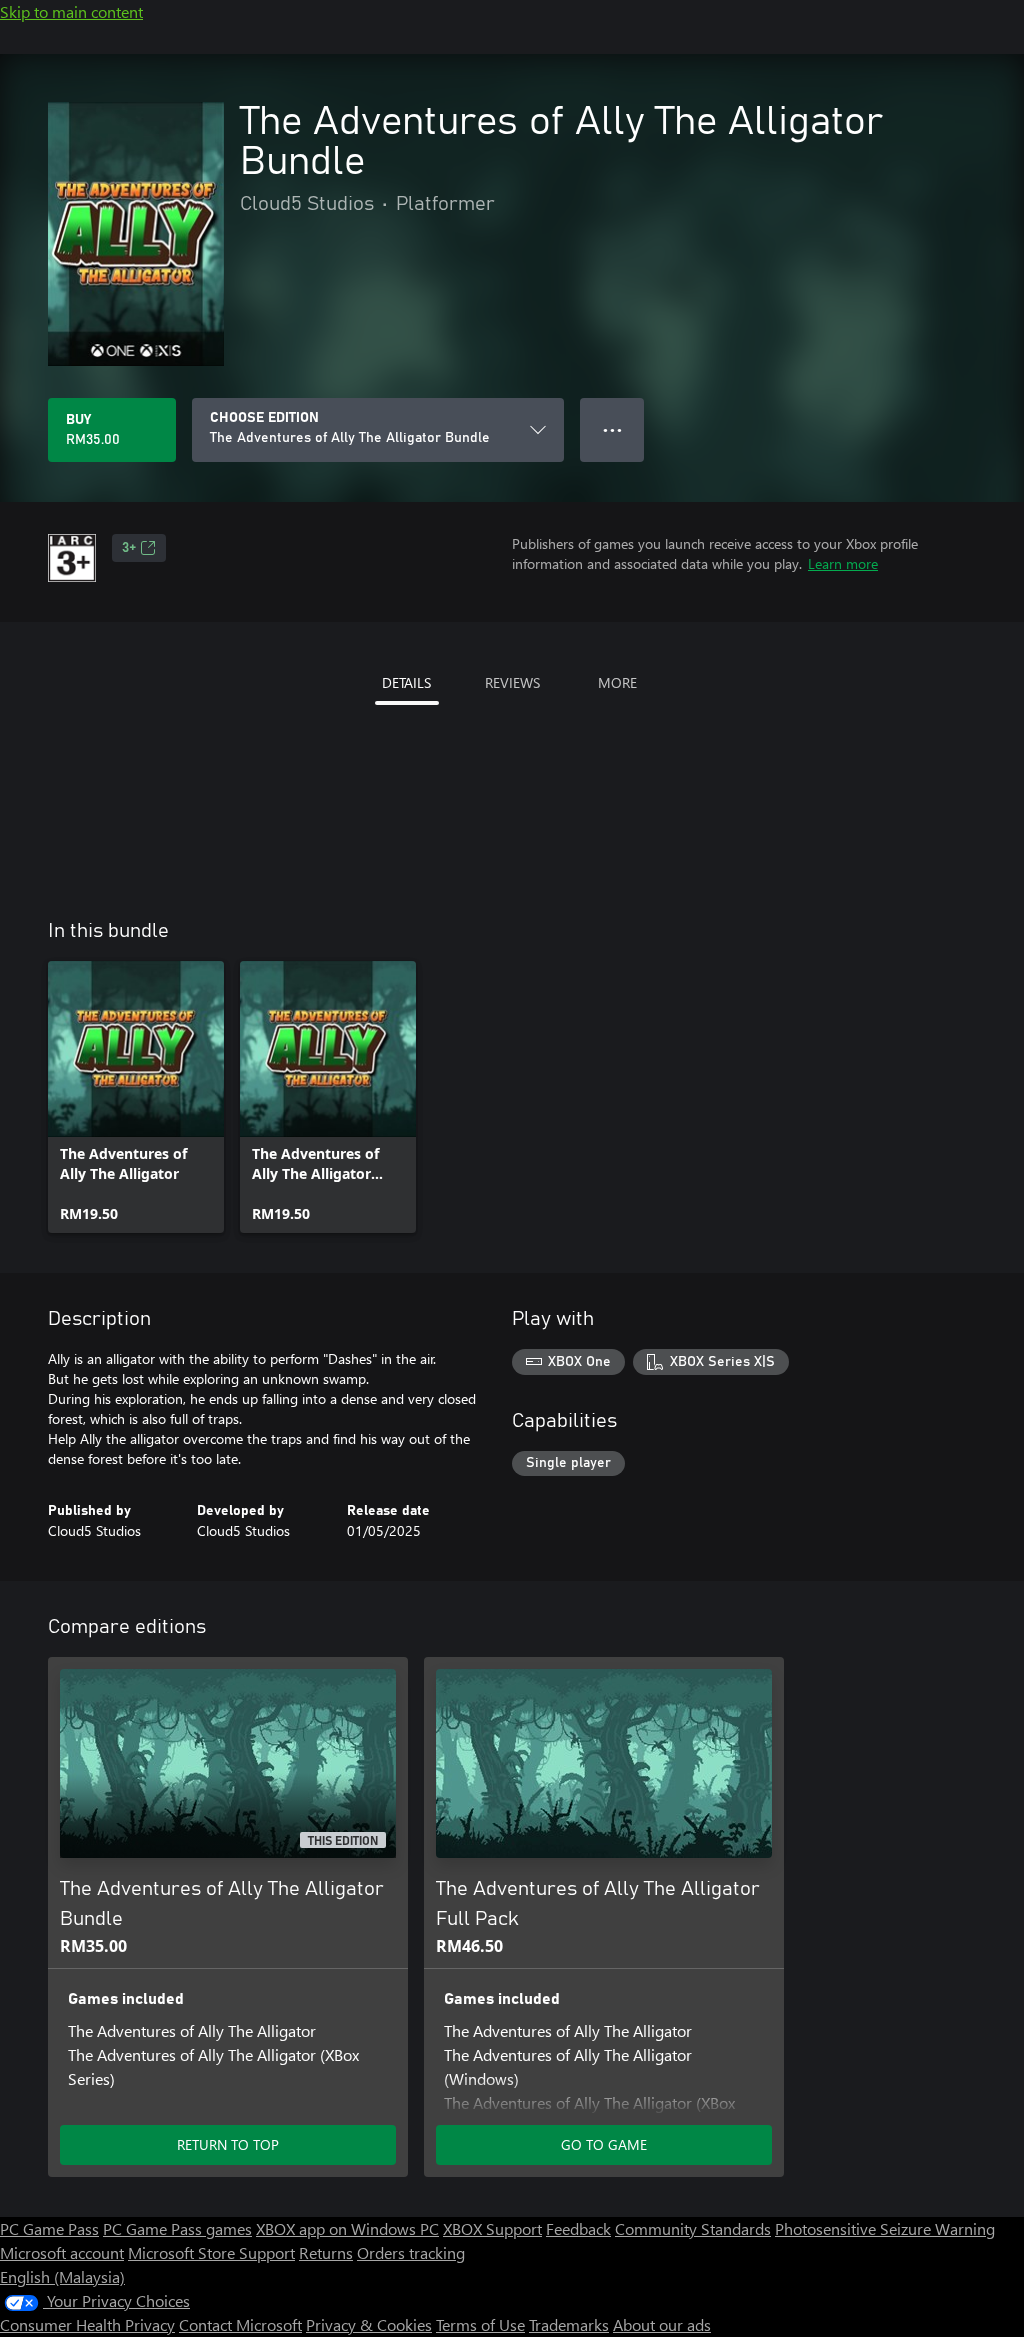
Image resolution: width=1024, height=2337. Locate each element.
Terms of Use (480, 2324)
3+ (129, 548)
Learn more (843, 563)
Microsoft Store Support (211, 2252)
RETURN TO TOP (228, 2144)
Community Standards (693, 2228)
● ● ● (612, 429)
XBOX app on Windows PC (347, 2228)
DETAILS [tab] (406, 682)
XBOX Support (492, 2228)
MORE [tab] (617, 682)
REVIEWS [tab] (512, 682)
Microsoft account (62, 2252)
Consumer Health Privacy (87, 2324)
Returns (326, 2252)
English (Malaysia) (62, 2276)
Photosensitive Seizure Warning (885, 2228)
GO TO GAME (604, 2144)
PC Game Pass (49, 2228)
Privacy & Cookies (369, 2324)
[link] (136, 1097)
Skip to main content (71, 11)
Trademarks (569, 2324)
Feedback (578, 2228)
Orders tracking (411, 2252)
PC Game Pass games (177, 2228)
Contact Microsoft (240, 2324)
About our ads (662, 2324)
